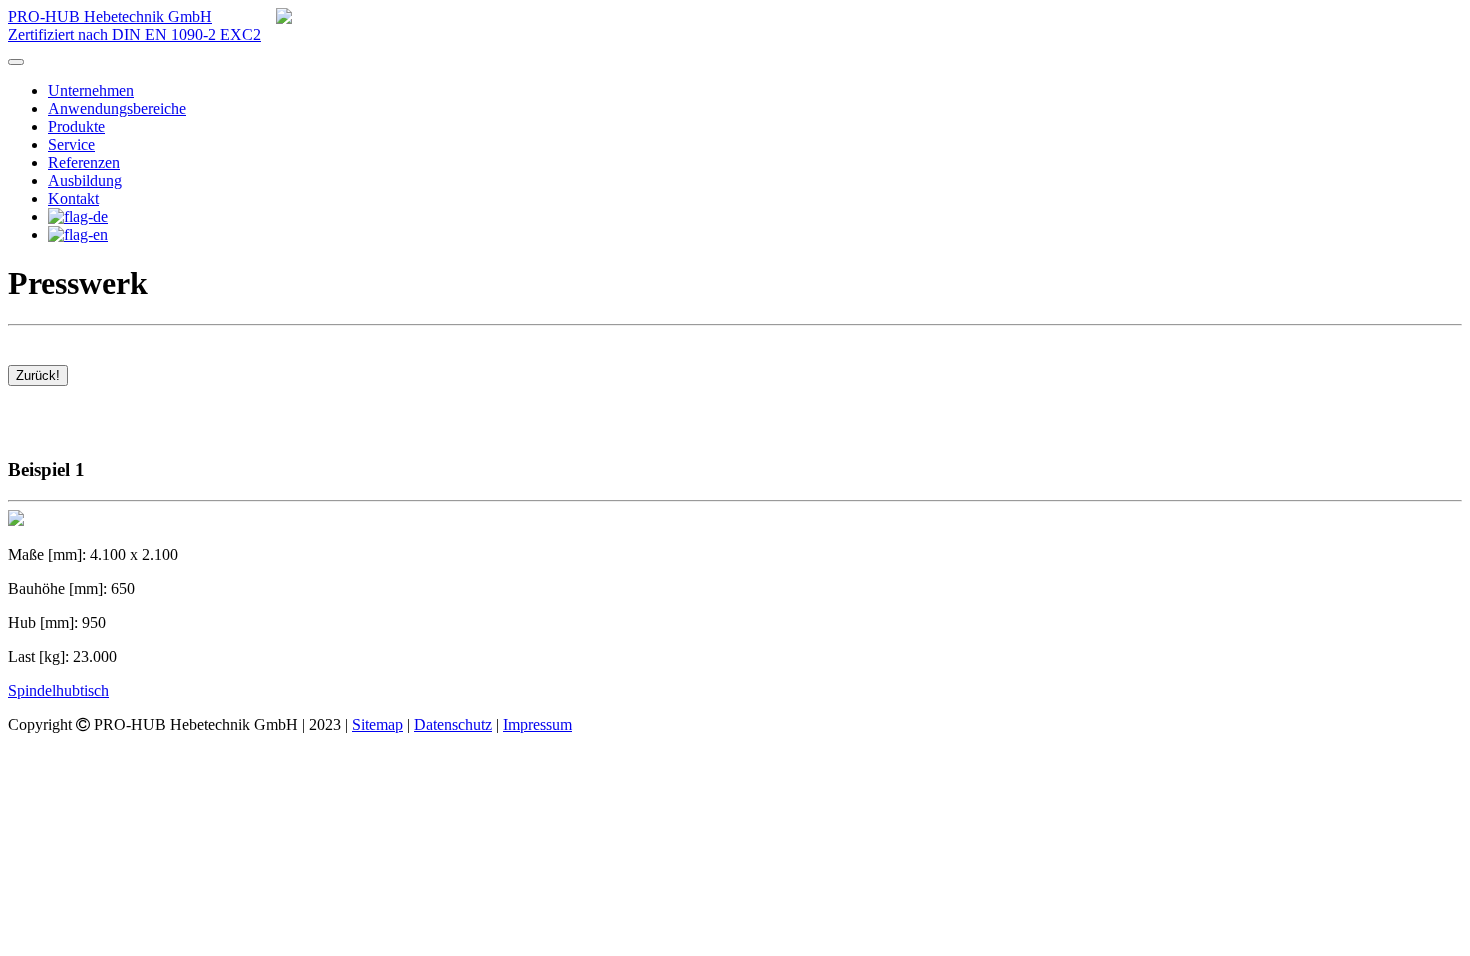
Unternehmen (91, 90)
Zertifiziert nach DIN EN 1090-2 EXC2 (134, 34)
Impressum (537, 724)
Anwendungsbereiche (117, 108)
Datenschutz (453, 724)
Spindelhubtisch (58, 690)
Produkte (76, 126)
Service (71, 144)
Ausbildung (85, 180)
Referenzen (84, 162)
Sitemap (377, 724)
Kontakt (73, 198)
